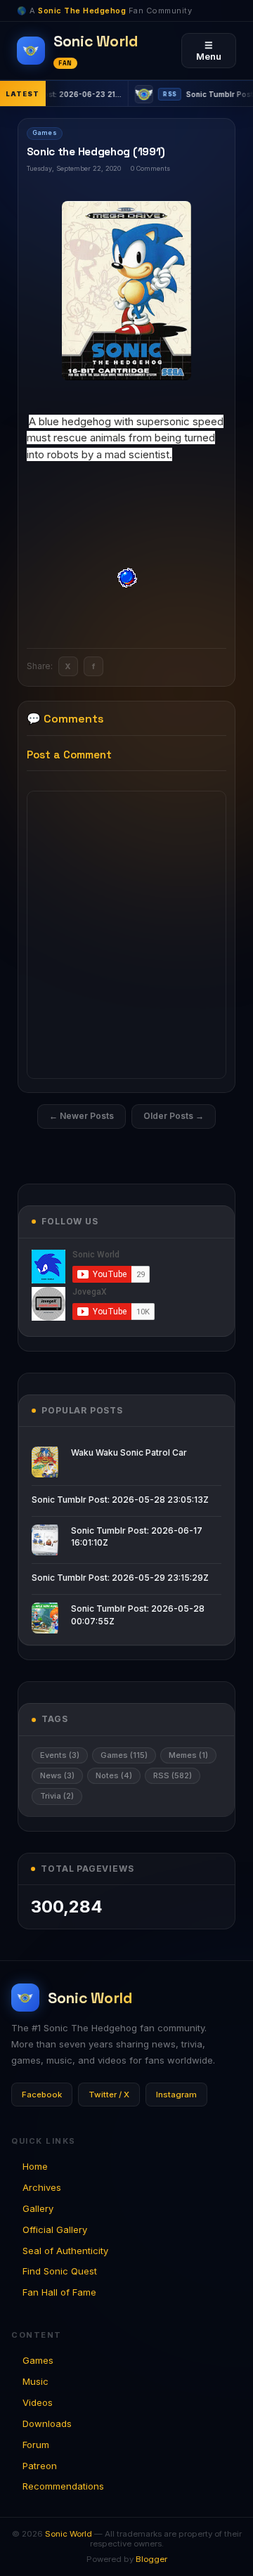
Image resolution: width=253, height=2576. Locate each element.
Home (35, 2166)
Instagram (176, 2095)
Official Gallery (55, 2229)
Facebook (42, 2095)
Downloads (47, 2423)
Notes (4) (114, 1775)
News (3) (57, 1775)
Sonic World (69, 2534)
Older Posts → (174, 1116)
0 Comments (150, 168)
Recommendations (63, 2486)
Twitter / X (109, 2095)
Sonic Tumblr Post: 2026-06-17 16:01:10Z (137, 1536)
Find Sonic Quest (60, 2271)
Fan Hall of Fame (59, 2292)
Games (45, 133)
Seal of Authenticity (65, 2251)
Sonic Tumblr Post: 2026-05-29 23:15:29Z (120, 1578)
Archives (42, 2187)
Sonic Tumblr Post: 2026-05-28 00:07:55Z (138, 1614)
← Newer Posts (82, 1116)
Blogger (151, 2559)
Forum (36, 2445)
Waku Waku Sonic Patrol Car (129, 1452)
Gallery (38, 2208)
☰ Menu (209, 51)
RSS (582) (173, 1775)
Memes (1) (188, 1755)
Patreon (40, 2466)
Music (35, 2381)
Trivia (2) (57, 1796)
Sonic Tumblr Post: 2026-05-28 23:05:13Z (120, 1500)
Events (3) (60, 1755)
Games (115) (124, 1755)
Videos (38, 2402)
